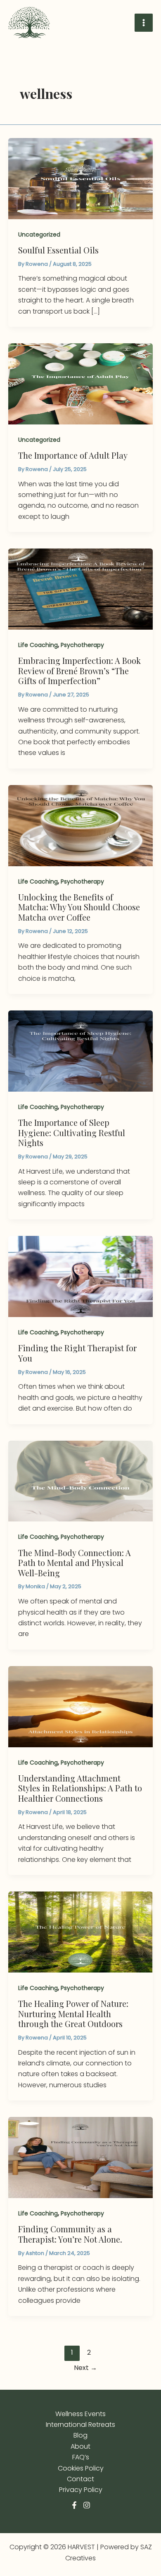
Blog (80, 2435)
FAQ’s (81, 2457)
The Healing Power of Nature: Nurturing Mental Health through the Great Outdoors (73, 2013)
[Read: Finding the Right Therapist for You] (80, 1276)
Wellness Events (80, 2414)
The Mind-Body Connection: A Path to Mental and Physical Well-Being (75, 1563)
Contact (80, 2479)
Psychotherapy (82, 645)
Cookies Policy (81, 2468)
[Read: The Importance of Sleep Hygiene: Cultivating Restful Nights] (80, 1051)
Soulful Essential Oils (58, 250)
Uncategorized (39, 234)
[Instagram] (87, 2505)
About (80, 2446)
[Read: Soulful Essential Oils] (80, 178)
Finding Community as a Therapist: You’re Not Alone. (70, 2234)
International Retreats (80, 2425)
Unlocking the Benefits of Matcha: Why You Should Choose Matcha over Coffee (79, 907)
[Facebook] (74, 2505)
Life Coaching (38, 645)
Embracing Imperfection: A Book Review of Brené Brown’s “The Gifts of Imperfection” (79, 670)
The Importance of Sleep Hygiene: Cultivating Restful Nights (72, 1132)
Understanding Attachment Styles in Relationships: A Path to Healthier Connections (80, 1788)
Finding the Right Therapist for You (77, 1353)
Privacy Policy (81, 2490)
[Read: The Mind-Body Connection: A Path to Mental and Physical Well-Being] (80, 1480)
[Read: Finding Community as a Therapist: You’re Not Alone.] (80, 2157)
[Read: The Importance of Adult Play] (80, 383)
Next (85, 2368)
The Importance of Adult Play (73, 455)
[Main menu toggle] (144, 23)
